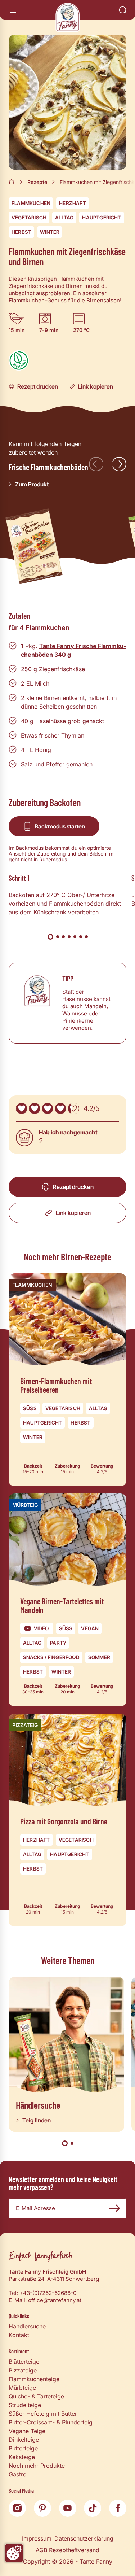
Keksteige (22, 2457)
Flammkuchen (31, 203)
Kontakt (19, 2335)
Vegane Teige (27, 2431)
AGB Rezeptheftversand (67, 2550)
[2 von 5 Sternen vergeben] (35, 1108)
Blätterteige (24, 2362)
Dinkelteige (24, 2440)
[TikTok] (93, 2508)
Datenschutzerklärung (84, 2538)
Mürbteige (22, 2388)
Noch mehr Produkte (37, 2466)
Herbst (21, 232)
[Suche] (123, 10)
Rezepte (37, 182)
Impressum (37, 2538)
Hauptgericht (102, 217)
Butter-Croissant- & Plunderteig (51, 2422)
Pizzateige (23, 2370)
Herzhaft (73, 203)
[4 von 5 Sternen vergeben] (60, 1108)
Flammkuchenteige (34, 2379)
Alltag (64, 217)
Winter (50, 232)
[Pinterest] (42, 2508)
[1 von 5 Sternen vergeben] (22, 1108)
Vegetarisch (29, 217)
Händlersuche (27, 2326)
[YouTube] (68, 2508)
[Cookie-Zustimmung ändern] (14, 2553)
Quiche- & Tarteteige (36, 2396)
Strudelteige (25, 2405)
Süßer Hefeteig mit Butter (43, 2414)
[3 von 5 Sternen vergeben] (48, 1108)
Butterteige (23, 2448)
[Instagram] (17, 2508)
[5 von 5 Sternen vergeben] (73, 1108)
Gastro (18, 2474)
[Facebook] (118, 2508)
